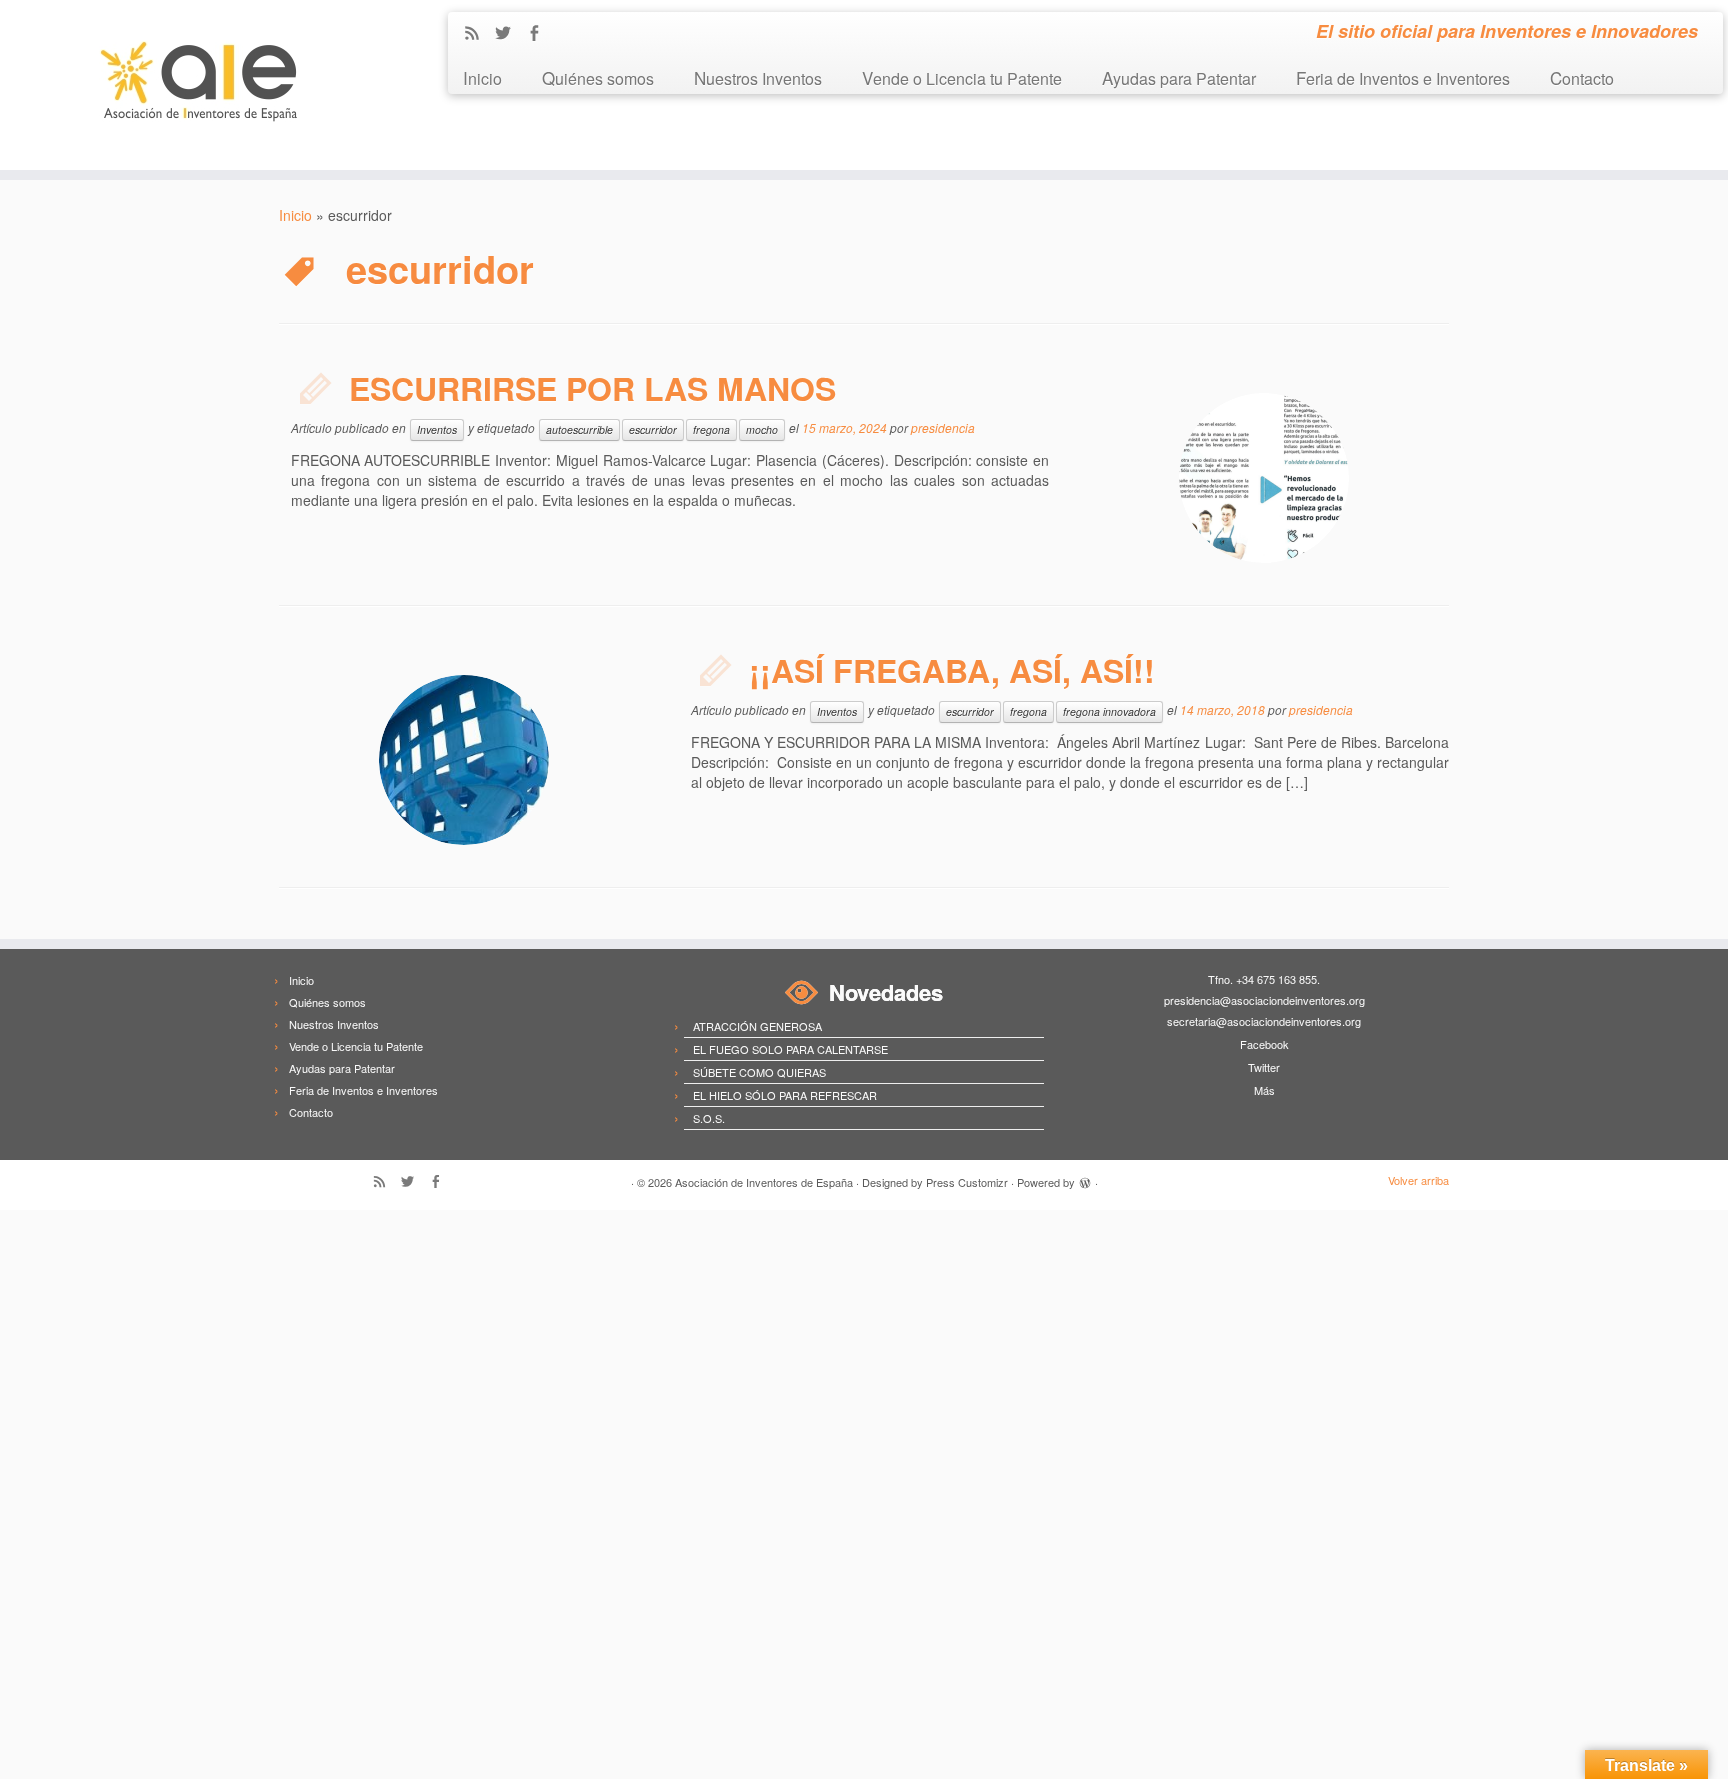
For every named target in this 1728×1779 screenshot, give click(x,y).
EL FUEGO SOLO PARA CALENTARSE (790, 1049)
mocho (762, 429)
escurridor (653, 429)
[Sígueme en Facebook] (540, 34)
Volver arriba (1418, 1180)
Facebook (1264, 1044)
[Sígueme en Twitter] (509, 34)
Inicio (482, 77)
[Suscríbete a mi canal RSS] (478, 34)
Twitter (1264, 1067)
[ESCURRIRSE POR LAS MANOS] (1264, 478)
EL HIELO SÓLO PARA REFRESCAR (785, 1095)
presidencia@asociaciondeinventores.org (1264, 1000)
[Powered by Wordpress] (1085, 1180)
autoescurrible (579, 429)
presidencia (943, 427)
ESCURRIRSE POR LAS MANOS (592, 388)
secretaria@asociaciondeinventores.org (1264, 1021)
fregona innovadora (1109, 711)
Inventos (437, 429)
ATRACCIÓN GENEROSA (757, 1026)
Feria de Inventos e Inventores (1403, 77)
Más (1264, 1090)
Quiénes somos (598, 77)
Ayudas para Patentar (1179, 77)
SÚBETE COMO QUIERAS (759, 1072)
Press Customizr (967, 1182)
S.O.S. (709, 1118)
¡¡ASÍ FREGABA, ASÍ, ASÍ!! (952, 670)
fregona (711, 429)
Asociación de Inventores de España (764, 1182)
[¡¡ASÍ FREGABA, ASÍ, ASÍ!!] (464, 760)
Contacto (1582, 77)
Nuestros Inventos (758, 77)
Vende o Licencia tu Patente (962, 77)
